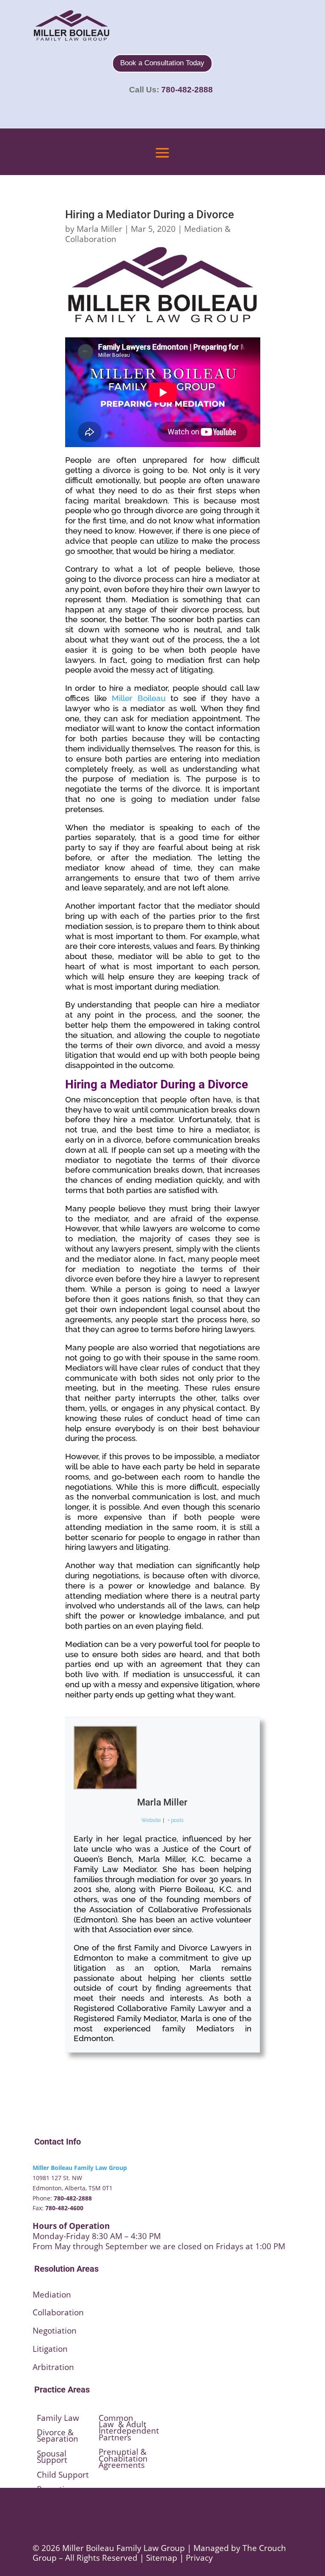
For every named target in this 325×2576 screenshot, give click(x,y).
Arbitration (53, 2367)
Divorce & (55, 2432)
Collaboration (58, 2312)
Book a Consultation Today (162, 63)
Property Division (53, 2507)
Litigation (50, 2349)
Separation (58, 2439)
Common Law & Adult (123, 2421)
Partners (115, 2437)
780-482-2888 (187, 90)
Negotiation (55, 2331)
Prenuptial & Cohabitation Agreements (123, 2458)
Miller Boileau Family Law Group (80, 2168)
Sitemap (162, 2558)
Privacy (199, 2558)
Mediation (52, 2295)
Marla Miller (99, 229)
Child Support (63, 2475)
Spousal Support (52, 2457)
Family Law (58, 2418)
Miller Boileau (139, 698)
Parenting (55, 2489)
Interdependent (129, 2431)
